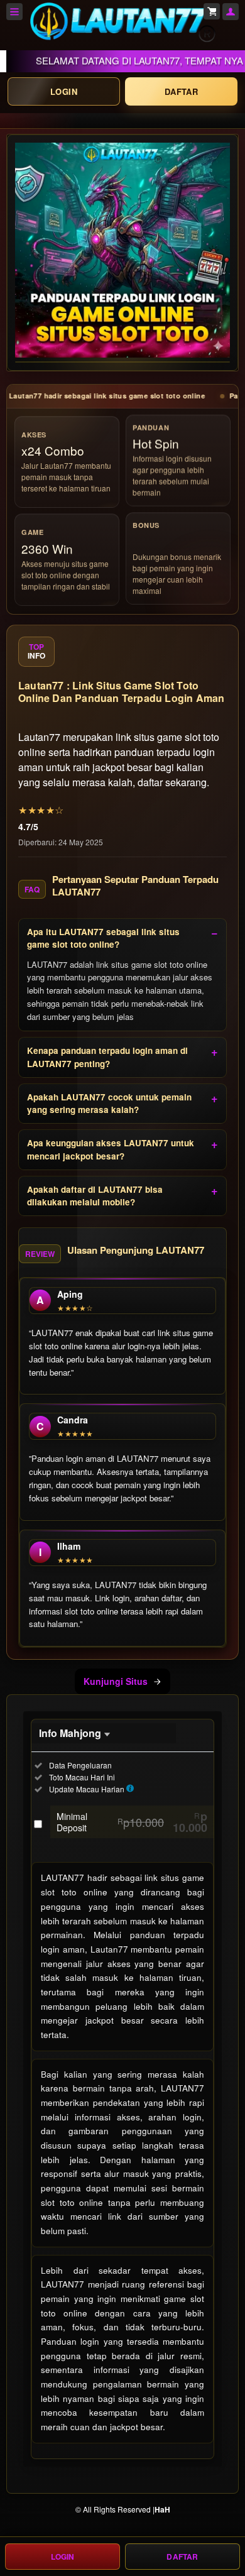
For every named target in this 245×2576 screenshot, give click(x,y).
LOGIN (64, 91)
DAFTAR (181, 91)
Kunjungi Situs (116, 1681)
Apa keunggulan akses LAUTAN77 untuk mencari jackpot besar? (111, 1149)
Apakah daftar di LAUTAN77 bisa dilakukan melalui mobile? (95, 1196)
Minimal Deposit (132, 1822)
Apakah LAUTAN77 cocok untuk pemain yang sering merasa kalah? (109, 1103)
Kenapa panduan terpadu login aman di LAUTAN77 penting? (107, 1057)
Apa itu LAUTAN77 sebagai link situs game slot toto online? (103, 938)
